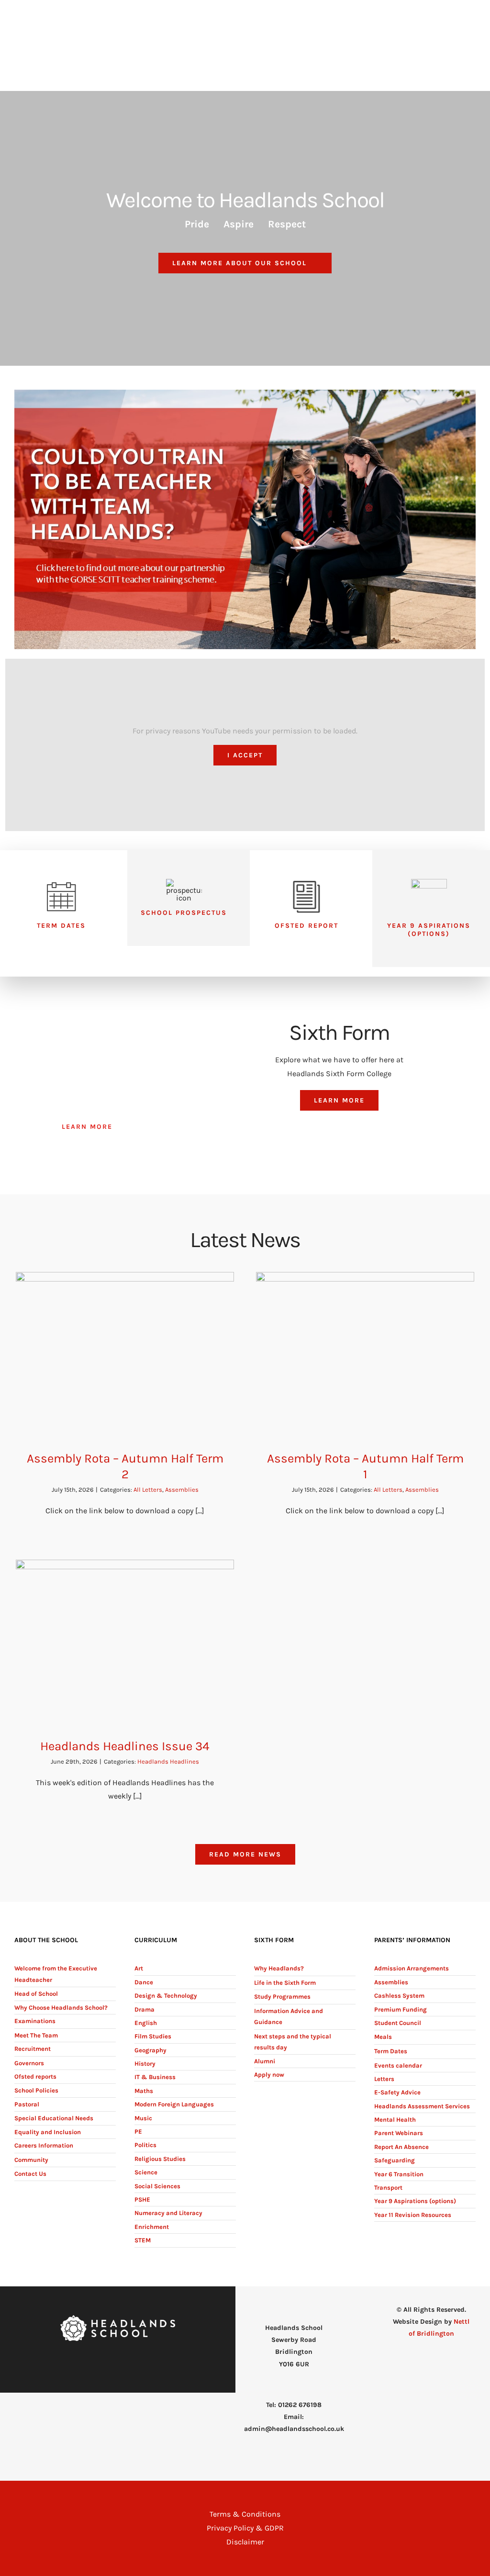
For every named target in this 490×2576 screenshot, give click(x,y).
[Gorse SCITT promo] (245, 393)
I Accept (245, 755)
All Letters (148, 1490)
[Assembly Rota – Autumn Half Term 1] (365, 1354)
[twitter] (125, 2360)
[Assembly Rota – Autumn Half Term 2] (125, 1354)
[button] (461, 84)
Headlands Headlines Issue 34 (125, 1746)
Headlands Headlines (168, 1761)
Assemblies (182, 1490)
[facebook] (110, 2360)
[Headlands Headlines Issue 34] (125, 1642)
